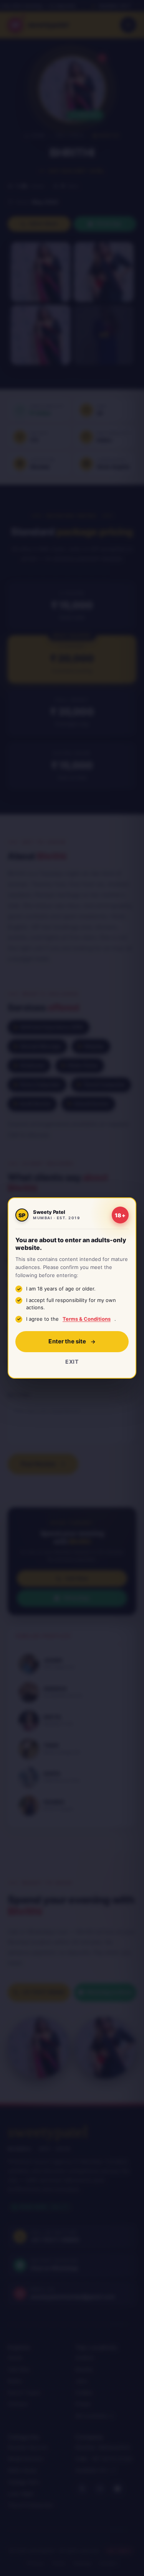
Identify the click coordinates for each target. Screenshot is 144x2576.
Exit (72, 1362)
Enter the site (67, 1341)
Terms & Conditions (87, 1319)
